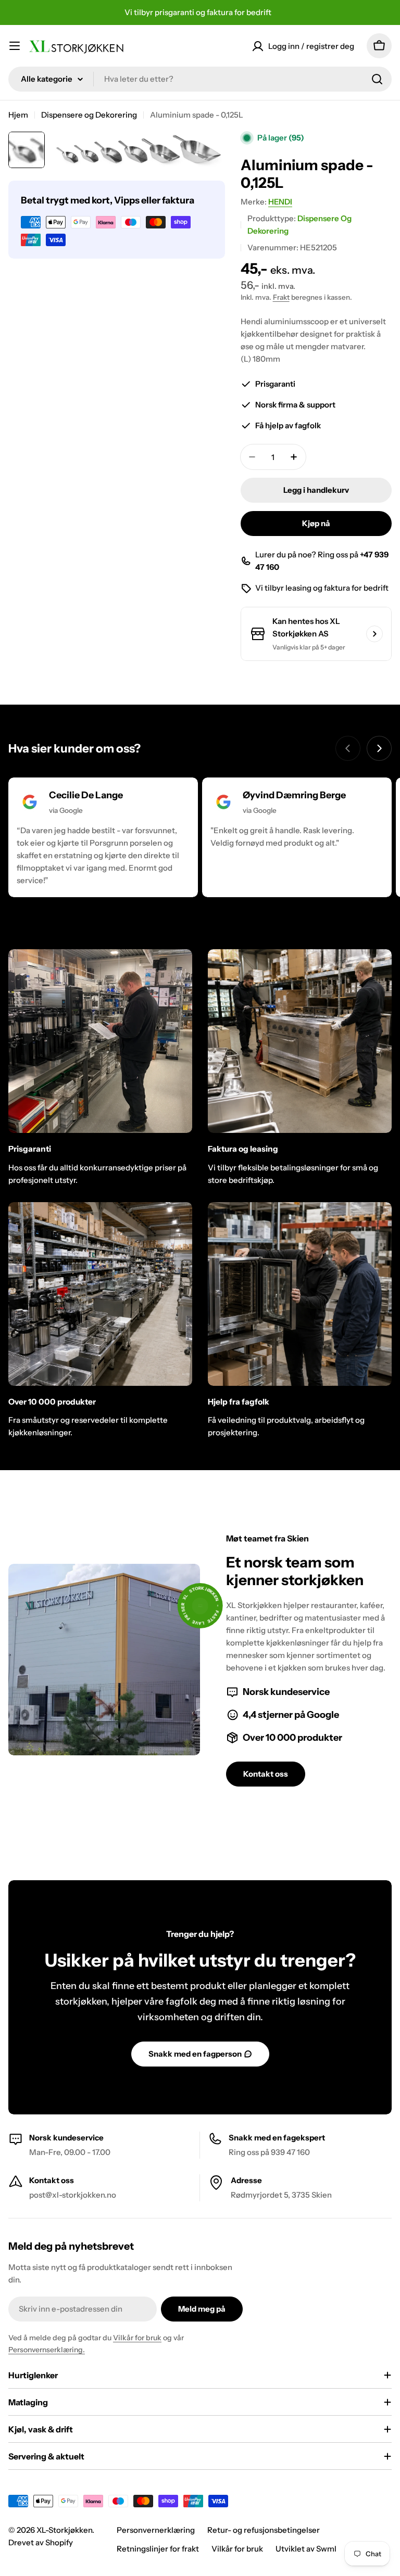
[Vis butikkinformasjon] (374, 634)
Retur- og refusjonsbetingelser (264, 2530)
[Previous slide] (348, 748)
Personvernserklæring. (47, 2350)
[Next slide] (379, 748)
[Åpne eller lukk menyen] (15, 46)
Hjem (18, 115)
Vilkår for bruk (137, 2338)
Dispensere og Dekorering (89, 115)
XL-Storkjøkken (64, 2530)
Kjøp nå (316, 523)
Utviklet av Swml (306, 2549)
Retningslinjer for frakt (158, 2549)
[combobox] (200, 79)
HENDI (280, 202)
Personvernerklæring (156, 2530)
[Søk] (377, 79)
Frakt (281, 297)
